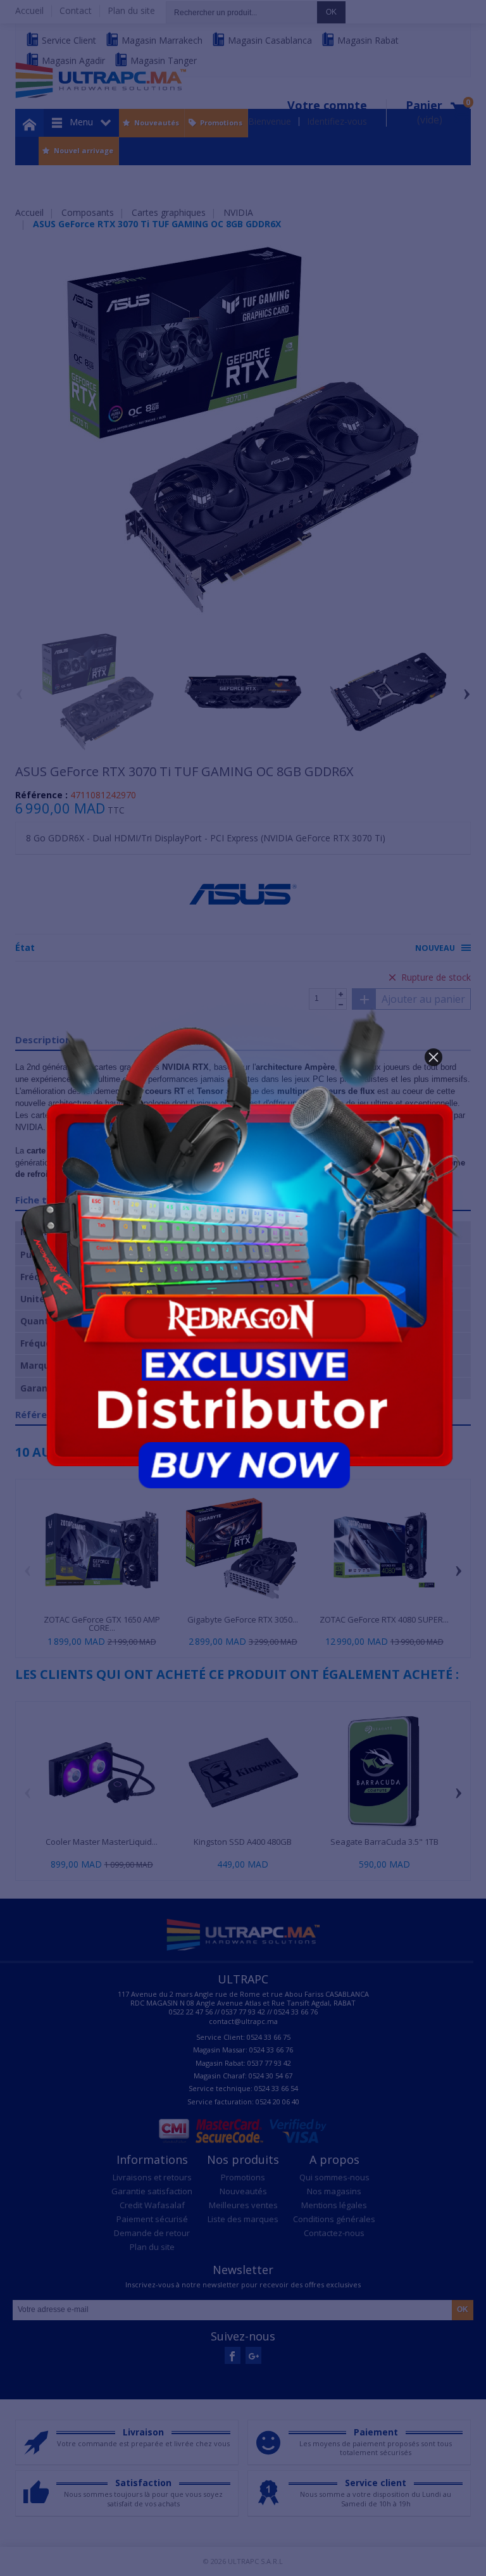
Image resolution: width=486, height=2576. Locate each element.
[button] (433, 1057)
